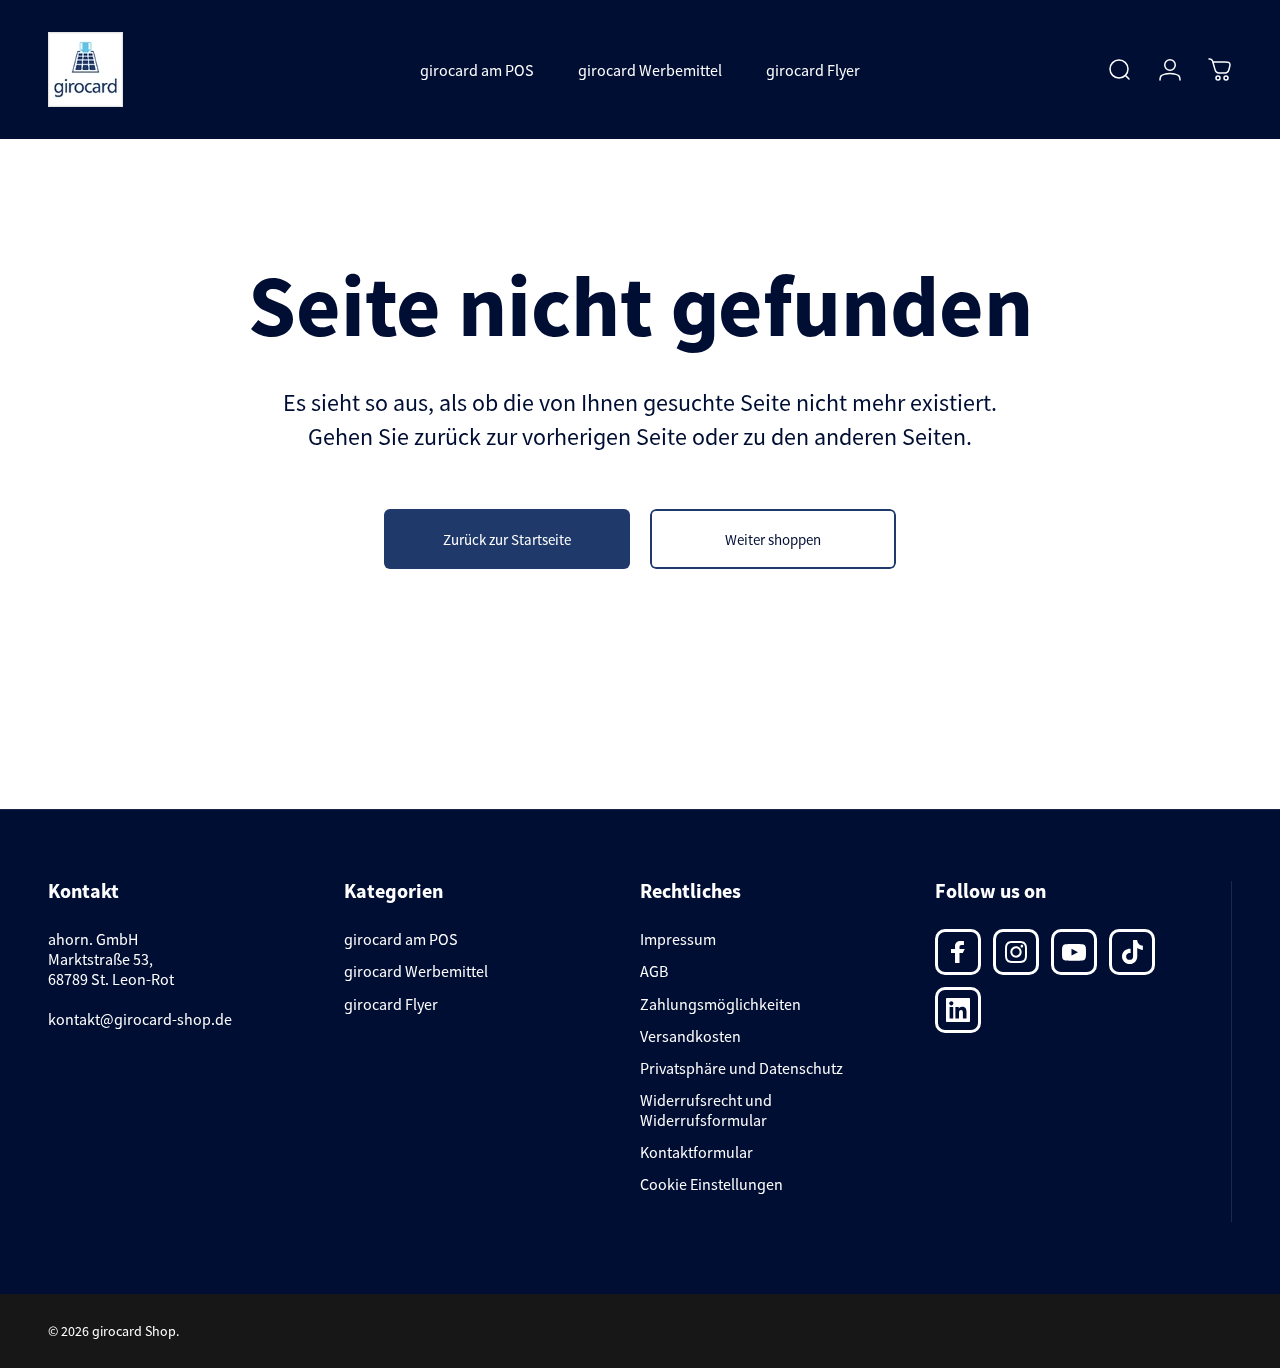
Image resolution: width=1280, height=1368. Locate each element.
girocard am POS (401, 939)
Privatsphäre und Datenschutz (741, 1068)
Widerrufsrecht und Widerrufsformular (706, 1110)
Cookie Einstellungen (711, 1184)
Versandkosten (690, 1036)
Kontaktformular (696, 1152)
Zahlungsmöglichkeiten (720, 1004)
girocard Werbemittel (416, 971)
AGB (654, 971)
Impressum (678, 939)
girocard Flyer (391, 1004)
